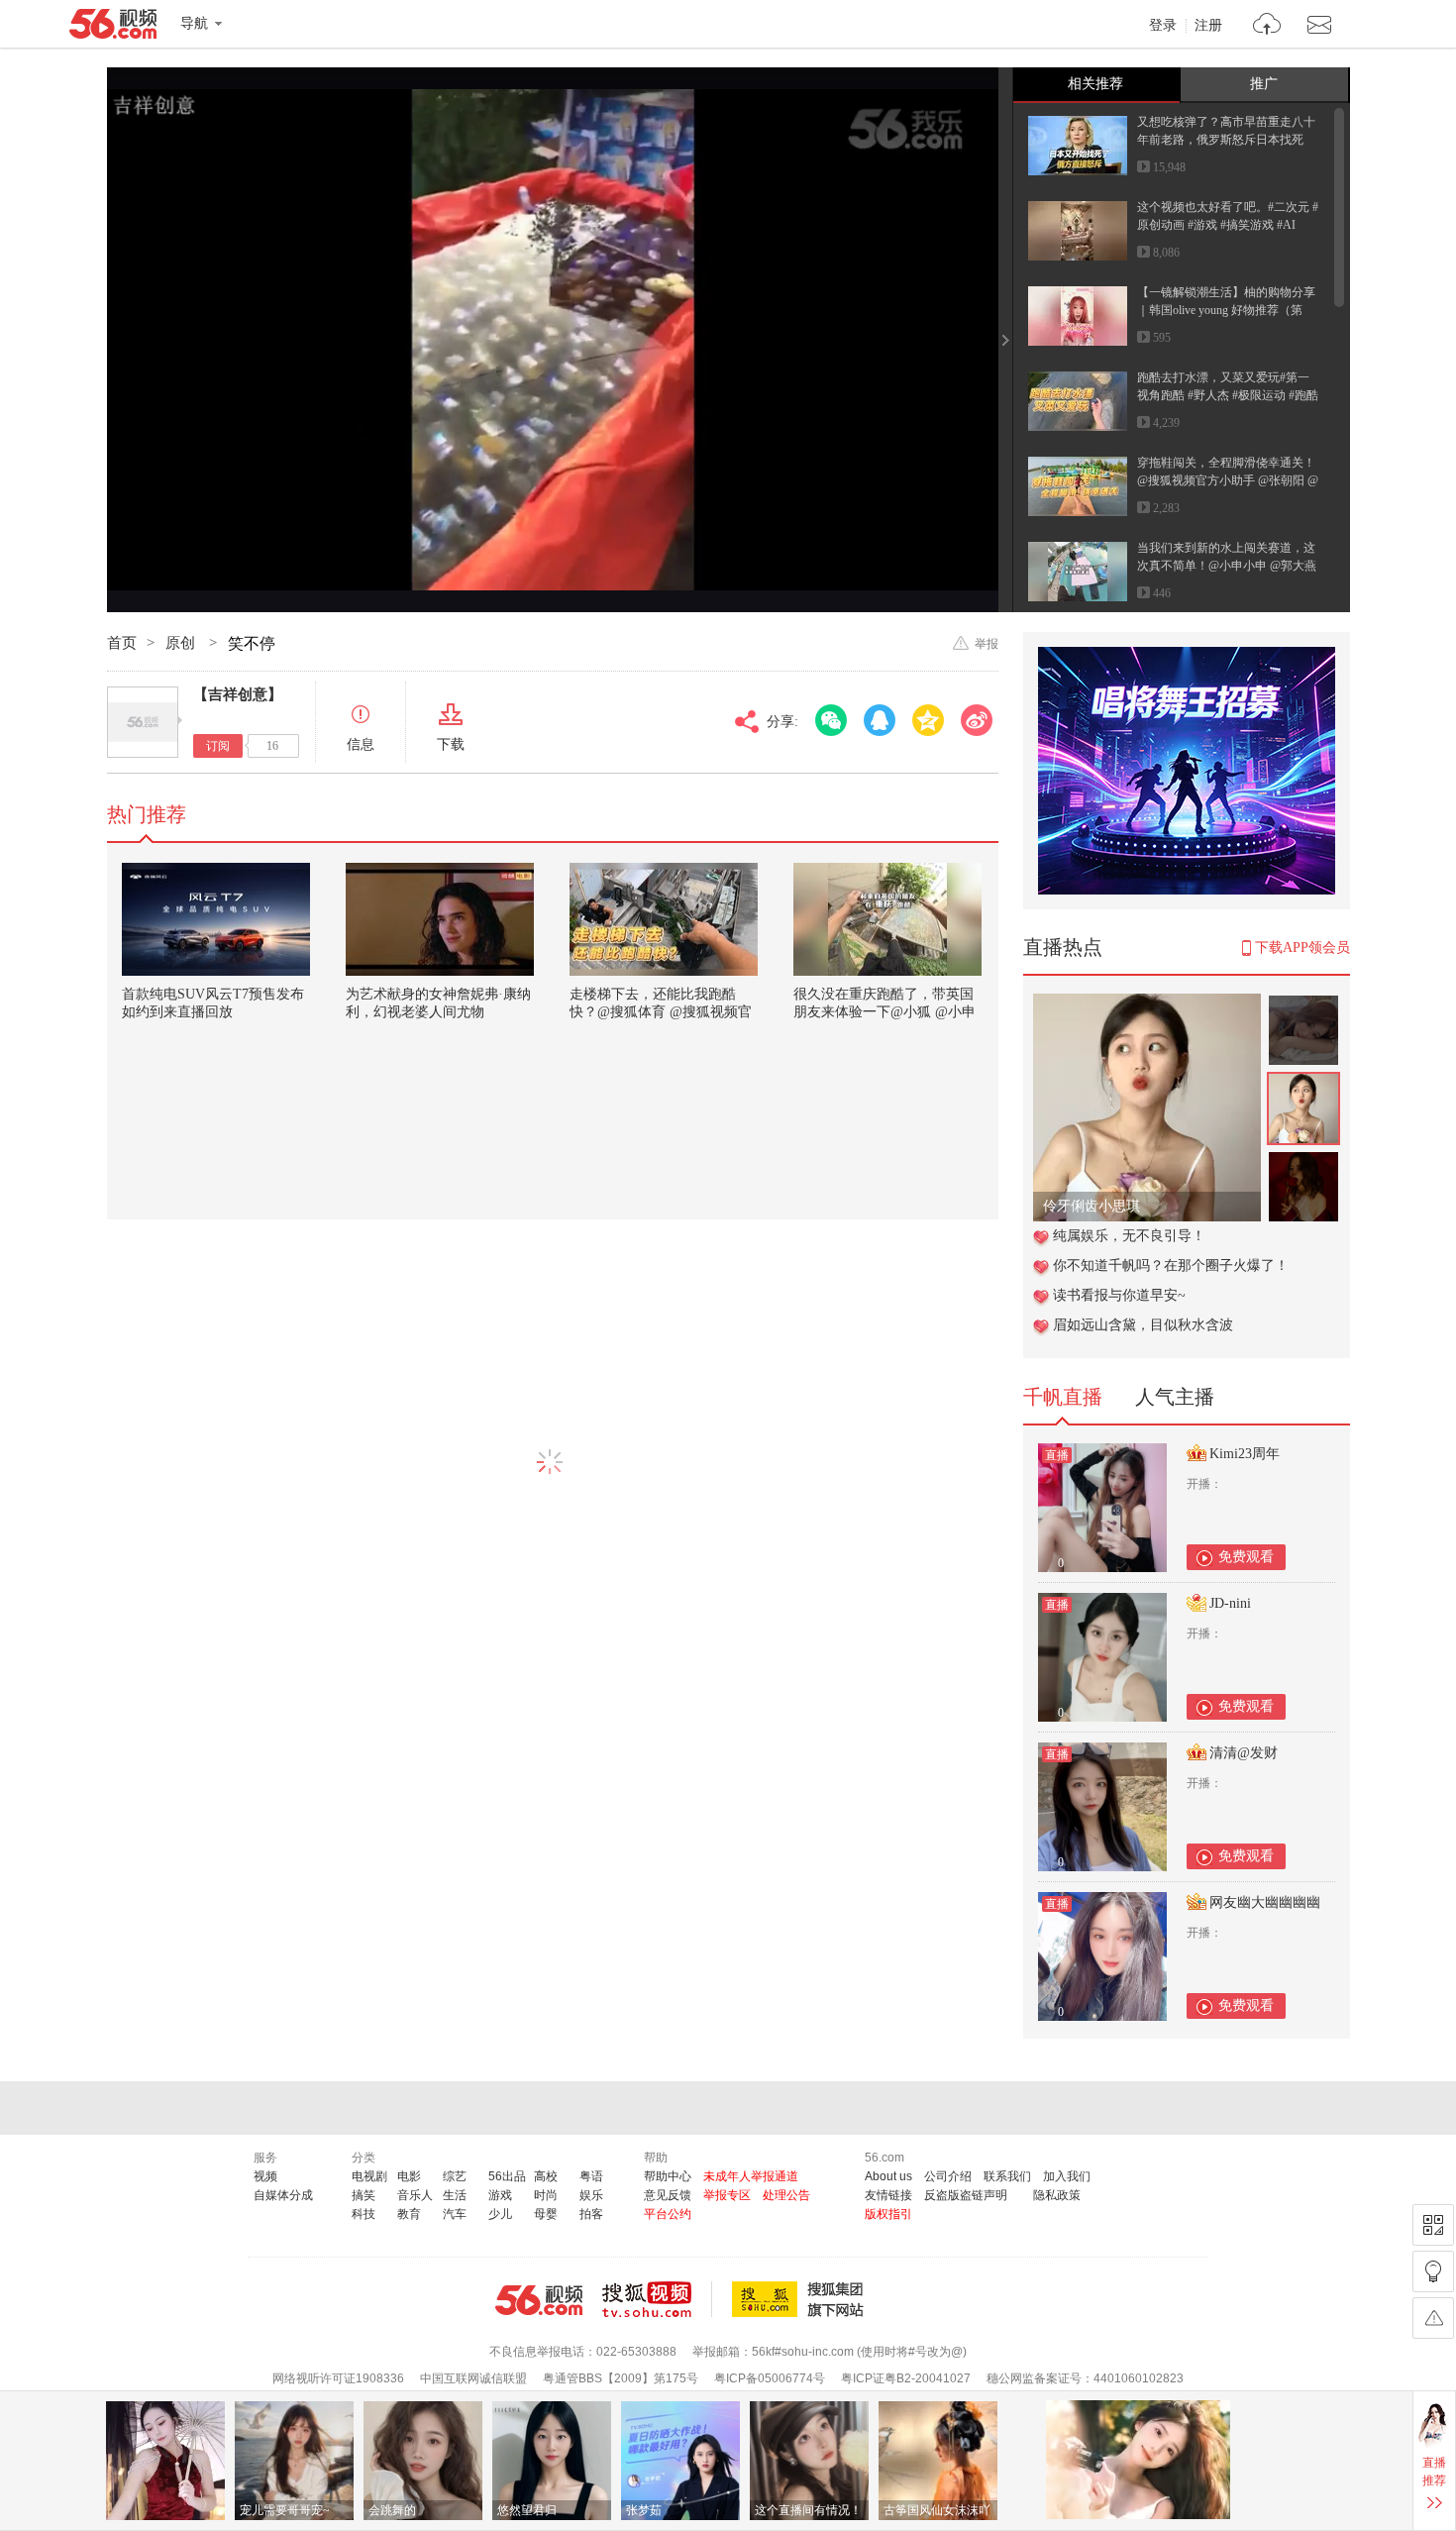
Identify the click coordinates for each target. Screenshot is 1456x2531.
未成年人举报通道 (751, 2176)
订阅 (218, 746)
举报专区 (727, 2195)
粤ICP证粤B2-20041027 (906, 2378)
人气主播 (1175, 1397)
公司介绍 (948, 2176)
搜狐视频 (657, 2299)
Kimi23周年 (1245, 1454)
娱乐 (591, 2195)
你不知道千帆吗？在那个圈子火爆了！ (1171, 1265)
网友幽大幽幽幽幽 (1265, 1902)
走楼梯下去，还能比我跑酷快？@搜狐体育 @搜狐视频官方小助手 (661, 1012)
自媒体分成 (283, 2195)
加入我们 (1067, 2176)
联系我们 (1007, 2176)
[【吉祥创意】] (143, 722)
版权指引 (888, 2214)
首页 (122, 643)
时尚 (546, 2195)
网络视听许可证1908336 (338, 2378)
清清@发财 (1244, 1753)
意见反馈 (668, 2195)
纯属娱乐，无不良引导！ (1129, 1236)
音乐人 (415, 2195)
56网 (539, 2300)
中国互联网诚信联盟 (473, 2378)
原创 (182, 643)
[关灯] (1433, 2271)
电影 (409, 2176)
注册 (1208, 26)
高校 (546, 2176)
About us (888, 2176)
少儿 (500, 2214)
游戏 (500, 2195)
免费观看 (1246, 1557)
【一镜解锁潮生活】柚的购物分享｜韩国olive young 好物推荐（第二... (1226, 310)
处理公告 (786, 2195)
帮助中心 (668, 2176)
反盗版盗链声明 (966, 2195)
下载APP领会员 (1302, 948)
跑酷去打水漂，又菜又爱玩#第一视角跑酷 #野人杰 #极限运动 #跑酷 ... (1228, 395)
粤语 (591, 2176)
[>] (1267, 26)
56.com (113, 28)
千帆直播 (1063, 1397)
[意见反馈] (1433, 2318)
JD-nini (1230, 1603)
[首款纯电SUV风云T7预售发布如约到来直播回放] (216, 919)
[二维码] (1433, 2225)
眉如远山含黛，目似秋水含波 (1143, 1325)
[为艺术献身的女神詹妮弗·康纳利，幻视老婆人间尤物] (440, 919)
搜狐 (801, 2299)
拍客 (591, 2214)
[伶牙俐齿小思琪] (1147, 1004)
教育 (409, 2214)
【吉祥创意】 (238, 694)
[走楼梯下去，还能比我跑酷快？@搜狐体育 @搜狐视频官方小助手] (664, 919)
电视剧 (369, 2176)
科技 (364, 2214)
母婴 (546, 2214)
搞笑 (364, 2195)
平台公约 (668, 2214)
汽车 (455, 2214)
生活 (455, 2195)
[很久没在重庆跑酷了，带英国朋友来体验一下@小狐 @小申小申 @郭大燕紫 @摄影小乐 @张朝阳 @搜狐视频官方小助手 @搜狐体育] (887, 919)
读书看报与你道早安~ (1119, 1295)
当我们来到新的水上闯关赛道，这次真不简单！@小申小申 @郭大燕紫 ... (1227, 566)
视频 (265, 2176)
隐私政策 (1057, 2195)
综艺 (455, 2176)
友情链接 (888, 2195)
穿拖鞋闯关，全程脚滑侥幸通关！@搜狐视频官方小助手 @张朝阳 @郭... (1228, 480)
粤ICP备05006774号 (770, 2378)
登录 (1163, 26)
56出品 (507, 2176)
